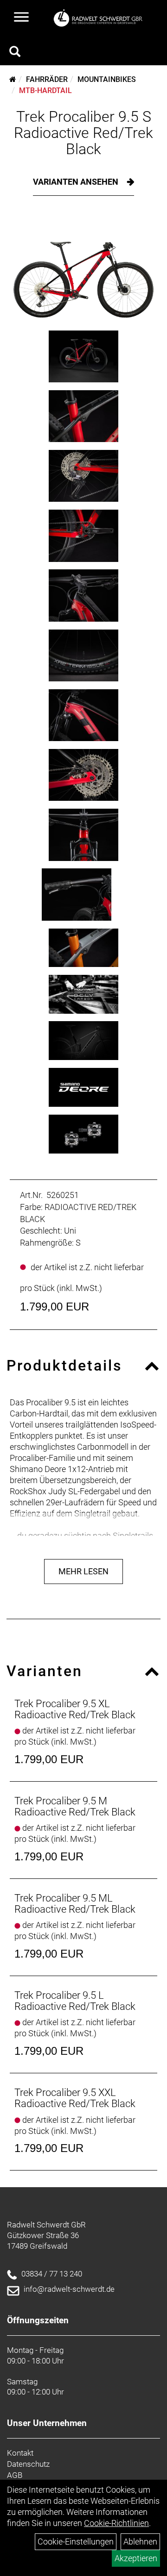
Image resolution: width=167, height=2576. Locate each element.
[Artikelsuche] (15, 53)
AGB (15, 2475)
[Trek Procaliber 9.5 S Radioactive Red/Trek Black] (83, 270)
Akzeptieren (136, 2558)
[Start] (13, 79)
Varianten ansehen (77, 182)
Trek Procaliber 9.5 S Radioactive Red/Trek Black (83, 133)
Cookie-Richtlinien (116, 2523)
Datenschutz (28, 2464)
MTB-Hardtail (45, 90)
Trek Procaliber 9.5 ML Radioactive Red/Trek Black (75, 1904)
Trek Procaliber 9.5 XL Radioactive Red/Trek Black (75, 1709)
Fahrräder (47, 79)
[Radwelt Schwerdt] (100, 18)
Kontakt (20, 2453)
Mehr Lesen (83, 1571)
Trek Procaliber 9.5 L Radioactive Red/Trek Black (75, 2001)
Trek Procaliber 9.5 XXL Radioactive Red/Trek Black (75, 2098)
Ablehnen (140, 2542)
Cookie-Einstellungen (76, 2542)
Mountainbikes (107, 79)
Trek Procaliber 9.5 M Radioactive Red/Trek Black (75, 1806)
